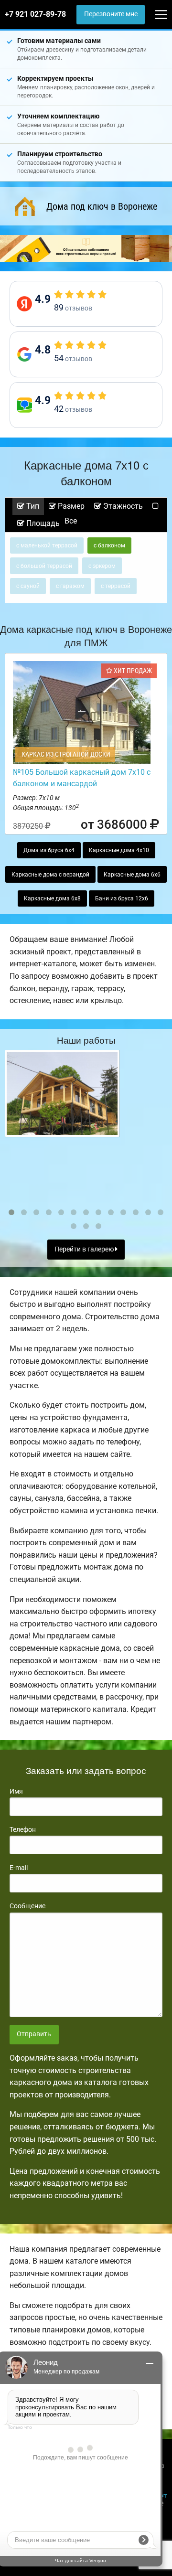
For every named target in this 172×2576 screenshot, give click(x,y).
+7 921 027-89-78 (35, 14)
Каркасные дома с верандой (50, 875)
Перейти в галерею (85, 1249)
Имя (16, 1791)
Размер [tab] (70, 506)
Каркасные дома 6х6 (132, 875)
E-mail (19, 1868)
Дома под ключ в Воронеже (102, 206)
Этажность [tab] (122, 506)
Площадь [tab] (42, 523)
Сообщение (27, 1906)
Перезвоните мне (111, 14)
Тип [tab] (32, 506)
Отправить (34, 2034)
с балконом (109, 545)
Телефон (23, 1829)
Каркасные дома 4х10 (119, 850)
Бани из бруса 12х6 (122, 898)
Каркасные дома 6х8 (52, 898)
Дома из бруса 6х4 (49, 850)
